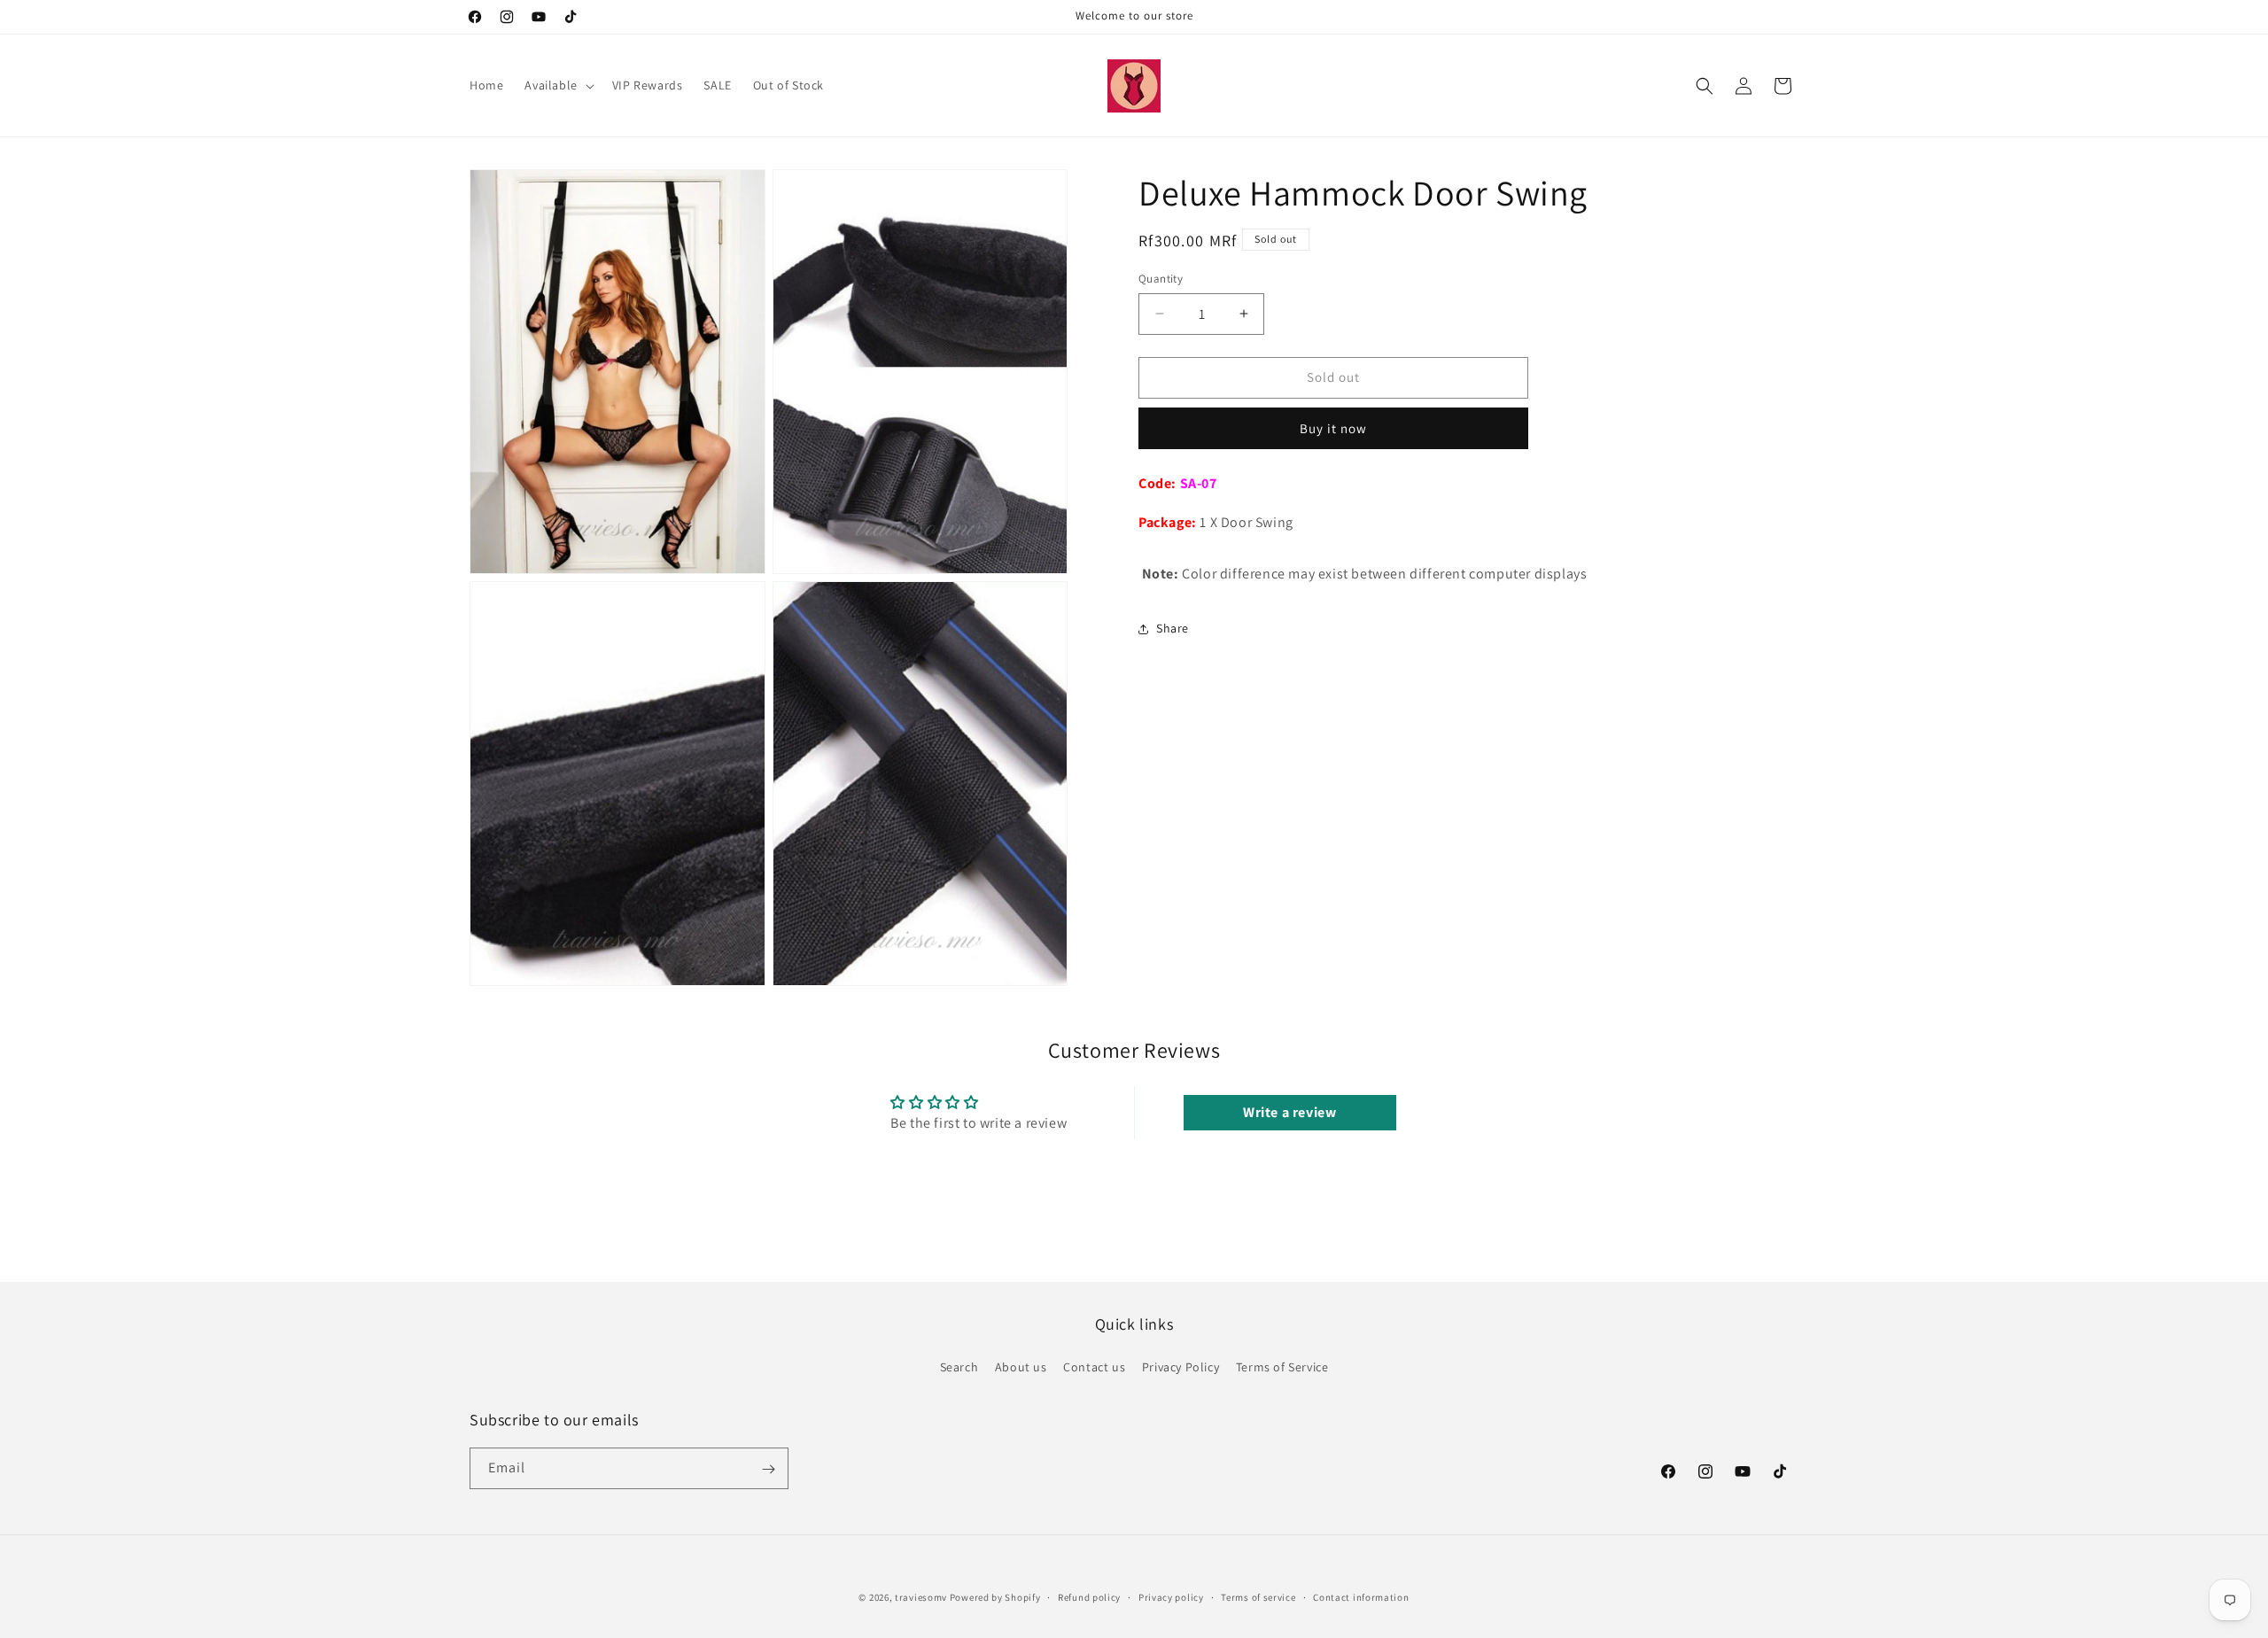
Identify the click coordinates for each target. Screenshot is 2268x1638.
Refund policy (1089, 1596)
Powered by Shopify (995, 1597)
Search (959, 1367)
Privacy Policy (1181, 1367)
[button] (557, 85)
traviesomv (921, 1597)
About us (1021, 1367)
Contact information (1361, 1596)
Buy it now (1333, 428)
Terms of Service (1282, 1367)
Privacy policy (1171, 1596)
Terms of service (1258, 1596)
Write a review (1289, 1112)
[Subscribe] (768, 1469)
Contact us (1094, 1367)
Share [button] (1173, 628)
